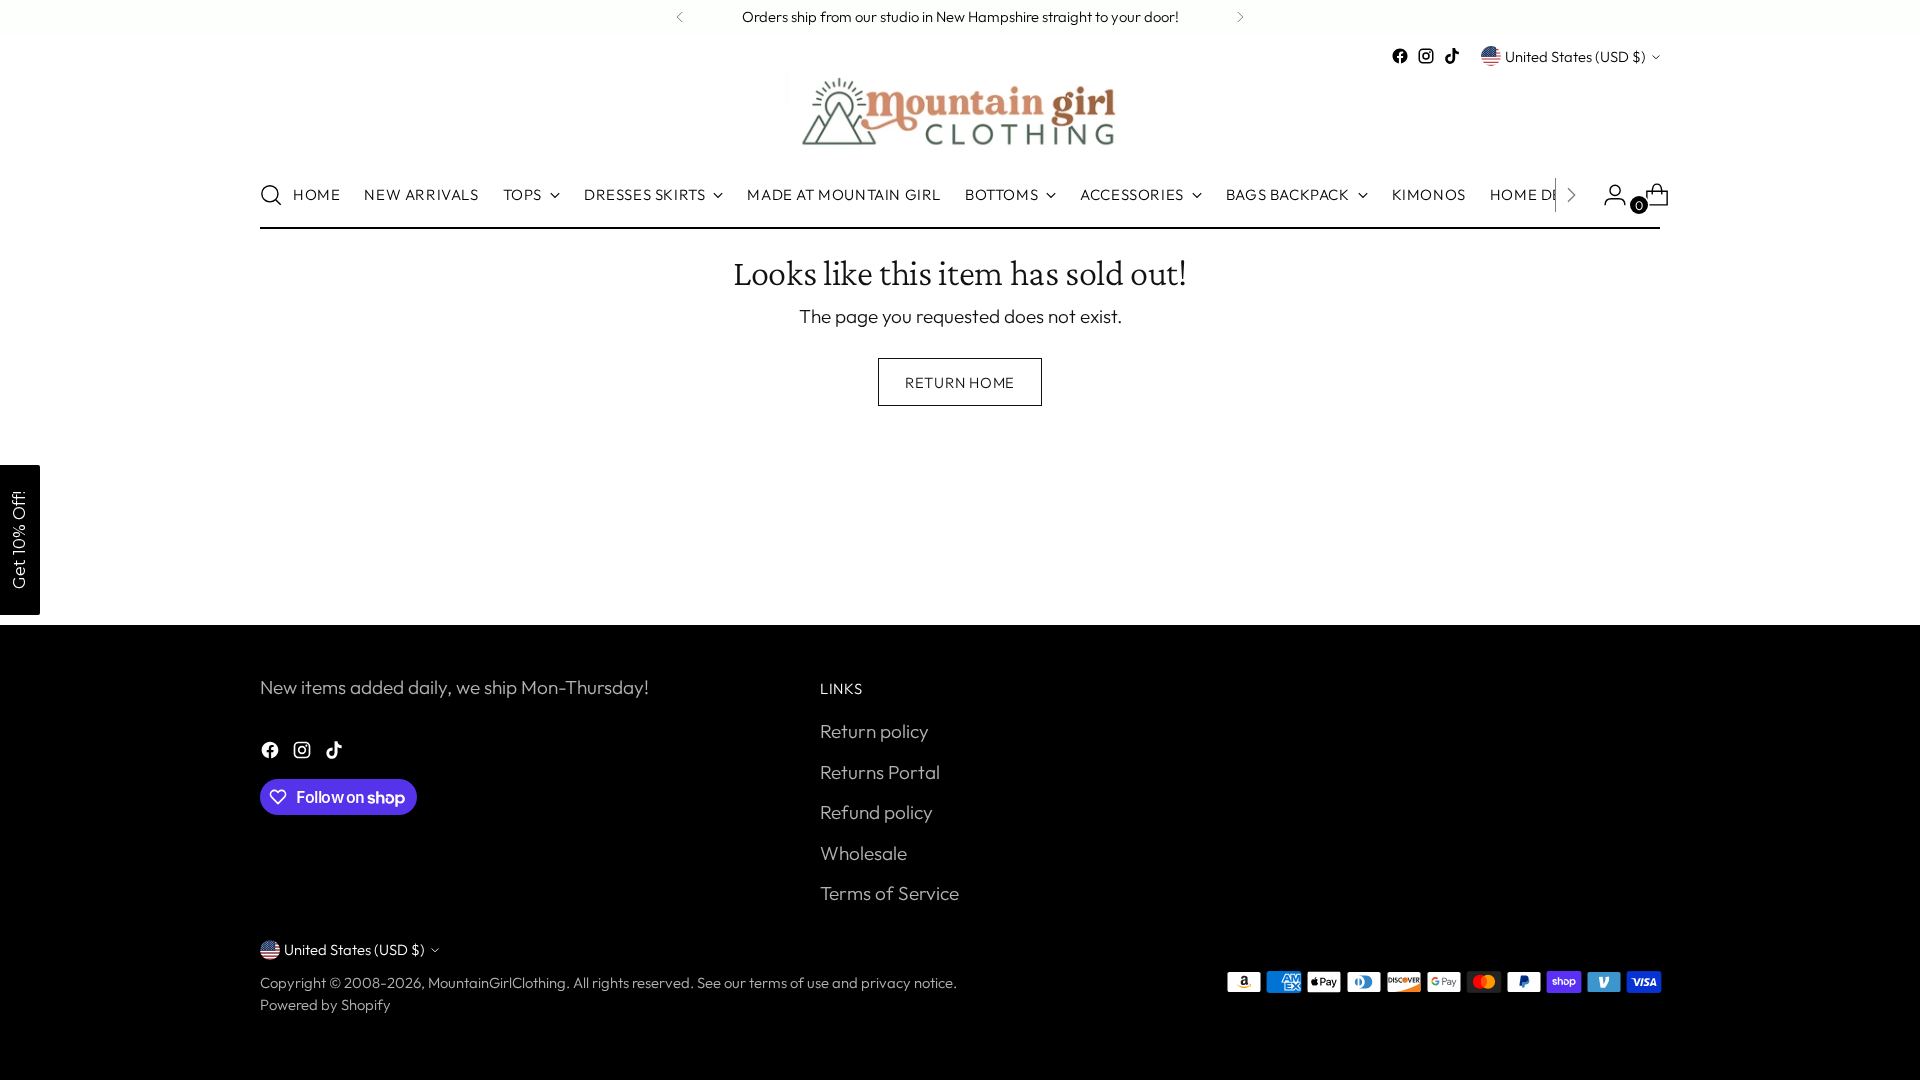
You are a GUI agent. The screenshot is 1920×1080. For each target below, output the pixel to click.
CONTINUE (1135, 587)
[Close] (1290, 340)
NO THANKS (1136, 635)
